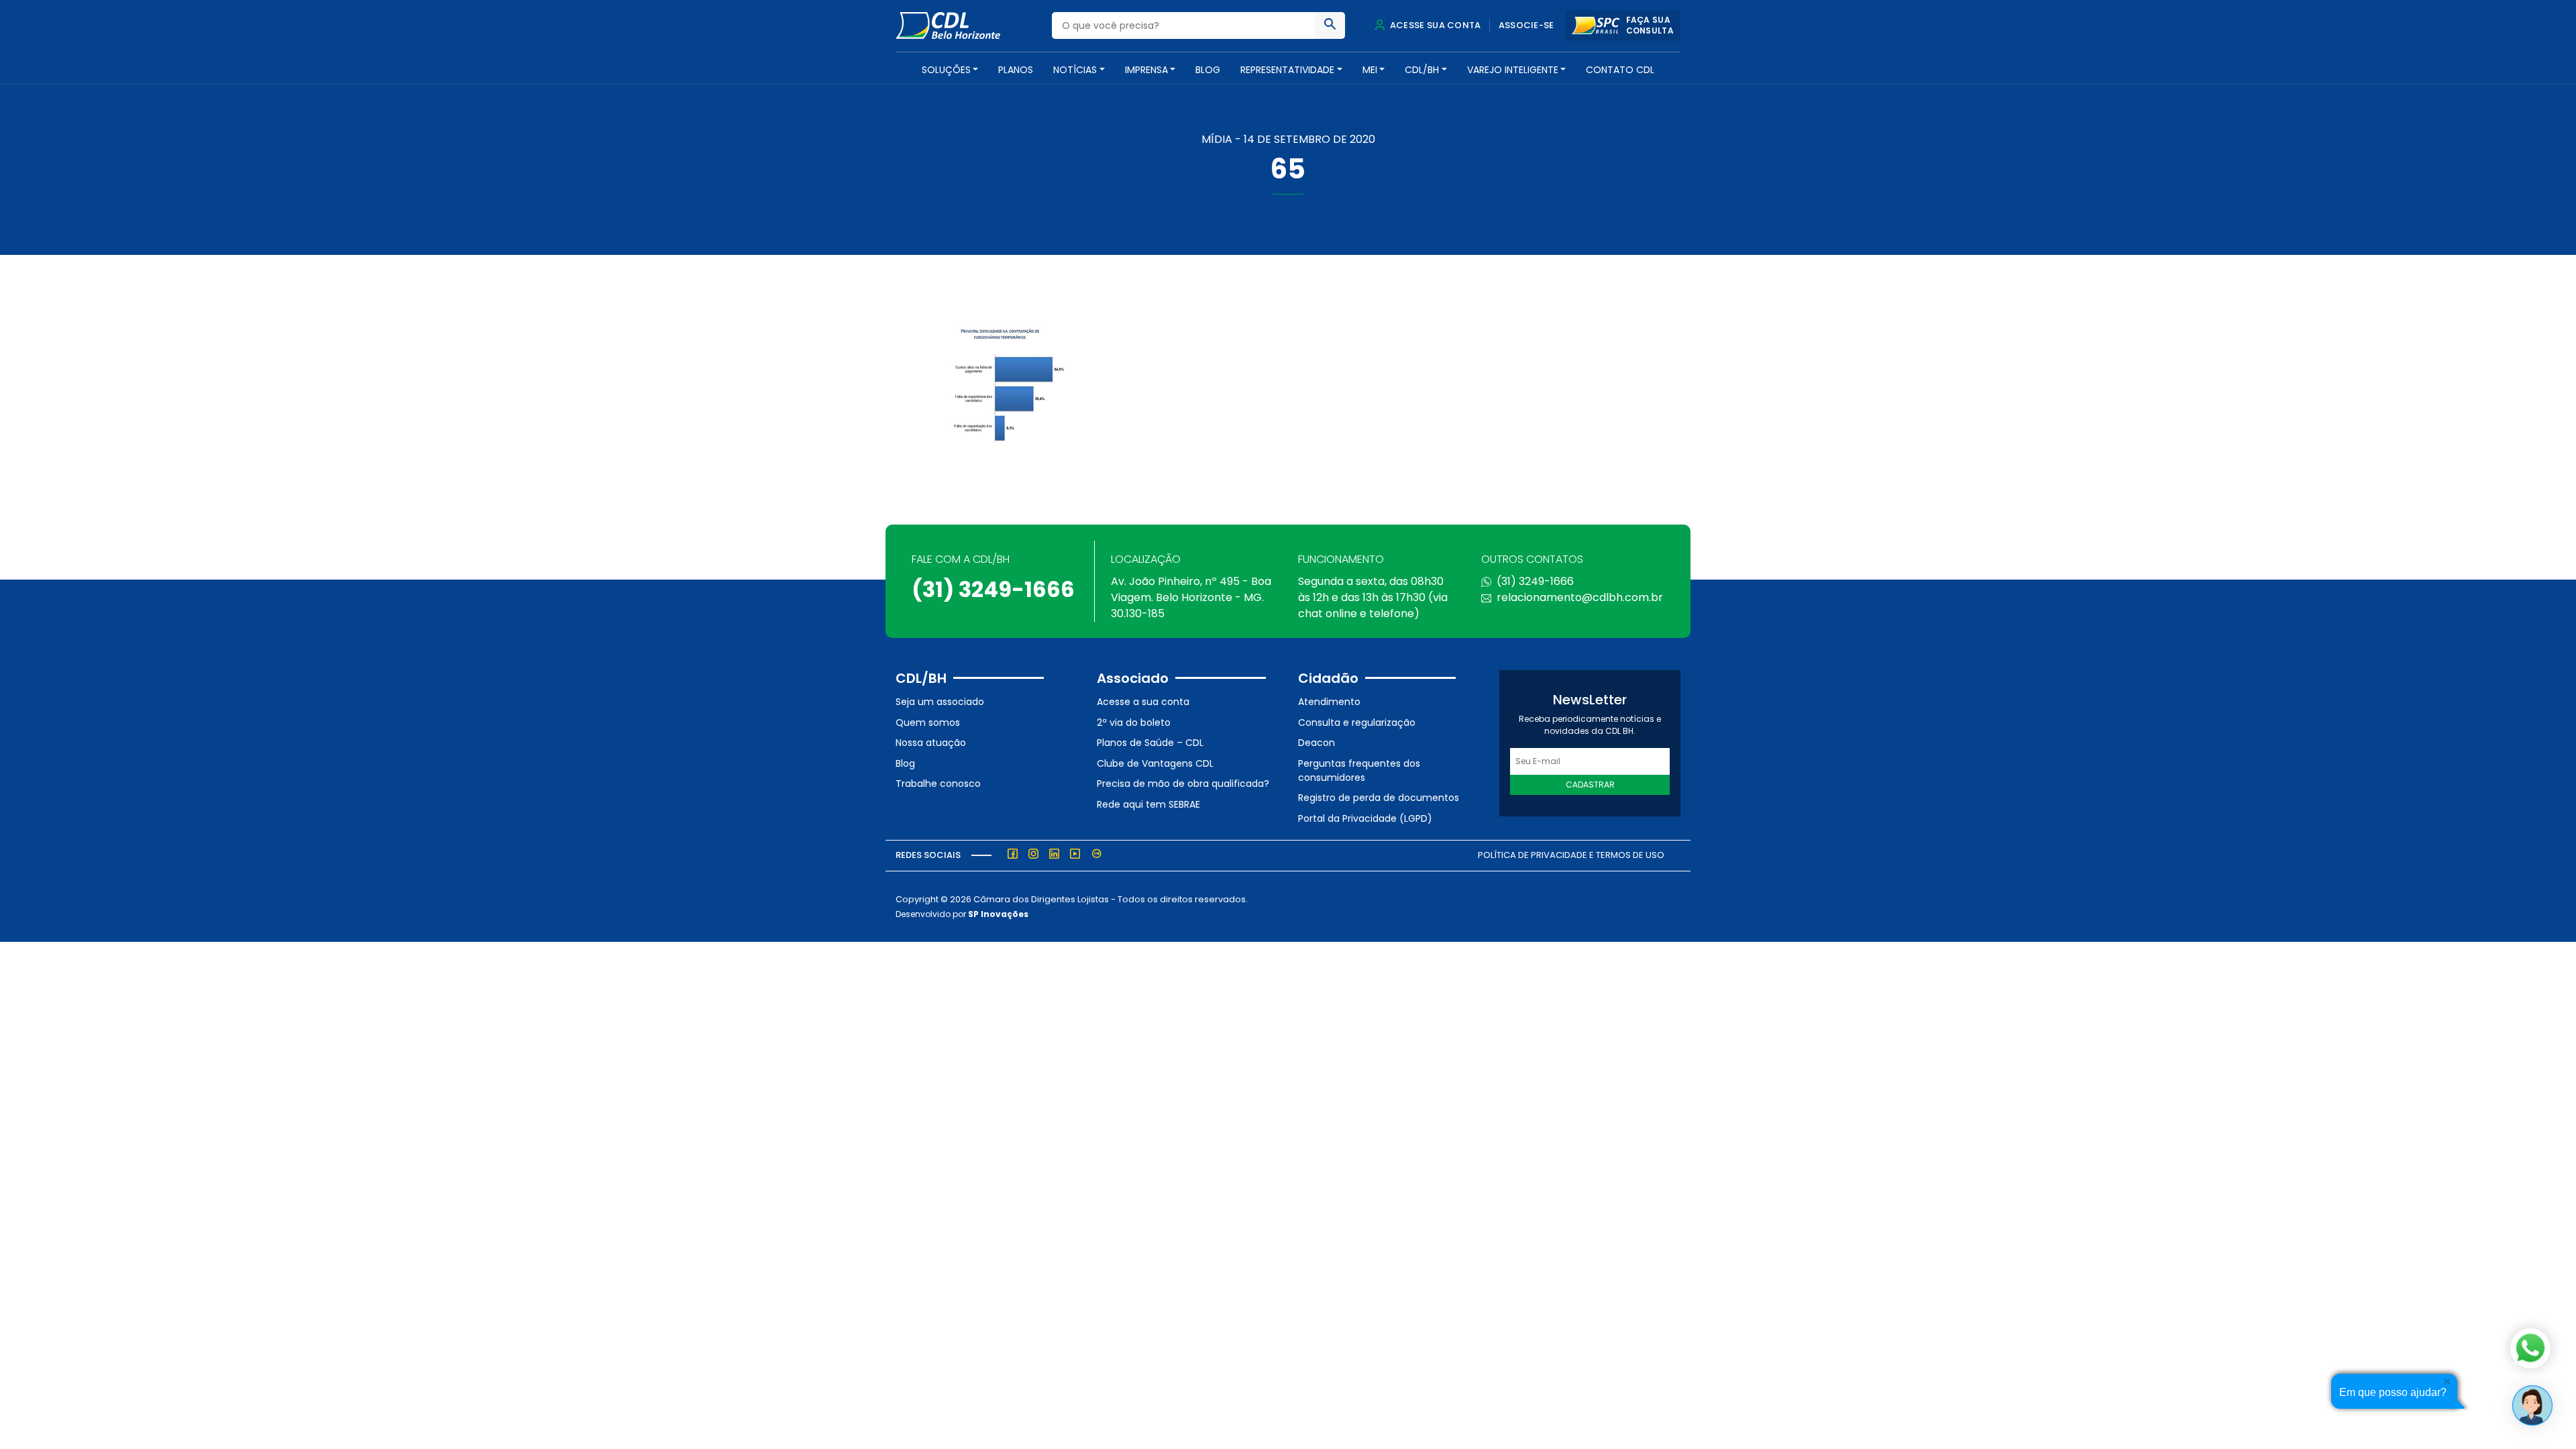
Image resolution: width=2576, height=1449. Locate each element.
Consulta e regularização (1357, 722)
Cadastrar (1590, 785)
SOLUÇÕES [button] (946, 70)
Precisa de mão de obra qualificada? (1183, 784)
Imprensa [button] (1146, 70)
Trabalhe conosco (938, 784)
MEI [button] (1370, 70)
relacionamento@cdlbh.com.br (1580, 597)
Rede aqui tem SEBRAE (1148, 804)
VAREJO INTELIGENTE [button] (1513, 70)
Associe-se (1526, 25)
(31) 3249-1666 (993, 589)
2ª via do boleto (1134, 722)
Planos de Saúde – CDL (1150, 743)
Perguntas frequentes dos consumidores (1359, 770)
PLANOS (1016, 70)
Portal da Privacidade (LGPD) (1365, 818)
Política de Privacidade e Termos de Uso (1571, 855)
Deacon (1317, 743)
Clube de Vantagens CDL (1155, 763)
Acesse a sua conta (1143, 702)
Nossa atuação (931, 743)
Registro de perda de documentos (1379, 798)
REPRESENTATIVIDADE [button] (1287, 70)
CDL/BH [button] (1422, 70)
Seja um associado (940, 702)
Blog (1208, 70)
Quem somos (928, 722)
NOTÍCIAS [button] (1075, 70)
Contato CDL (1620, 70)
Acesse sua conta (1434, 25)
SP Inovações (998, 914)
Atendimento (1329, 702)
